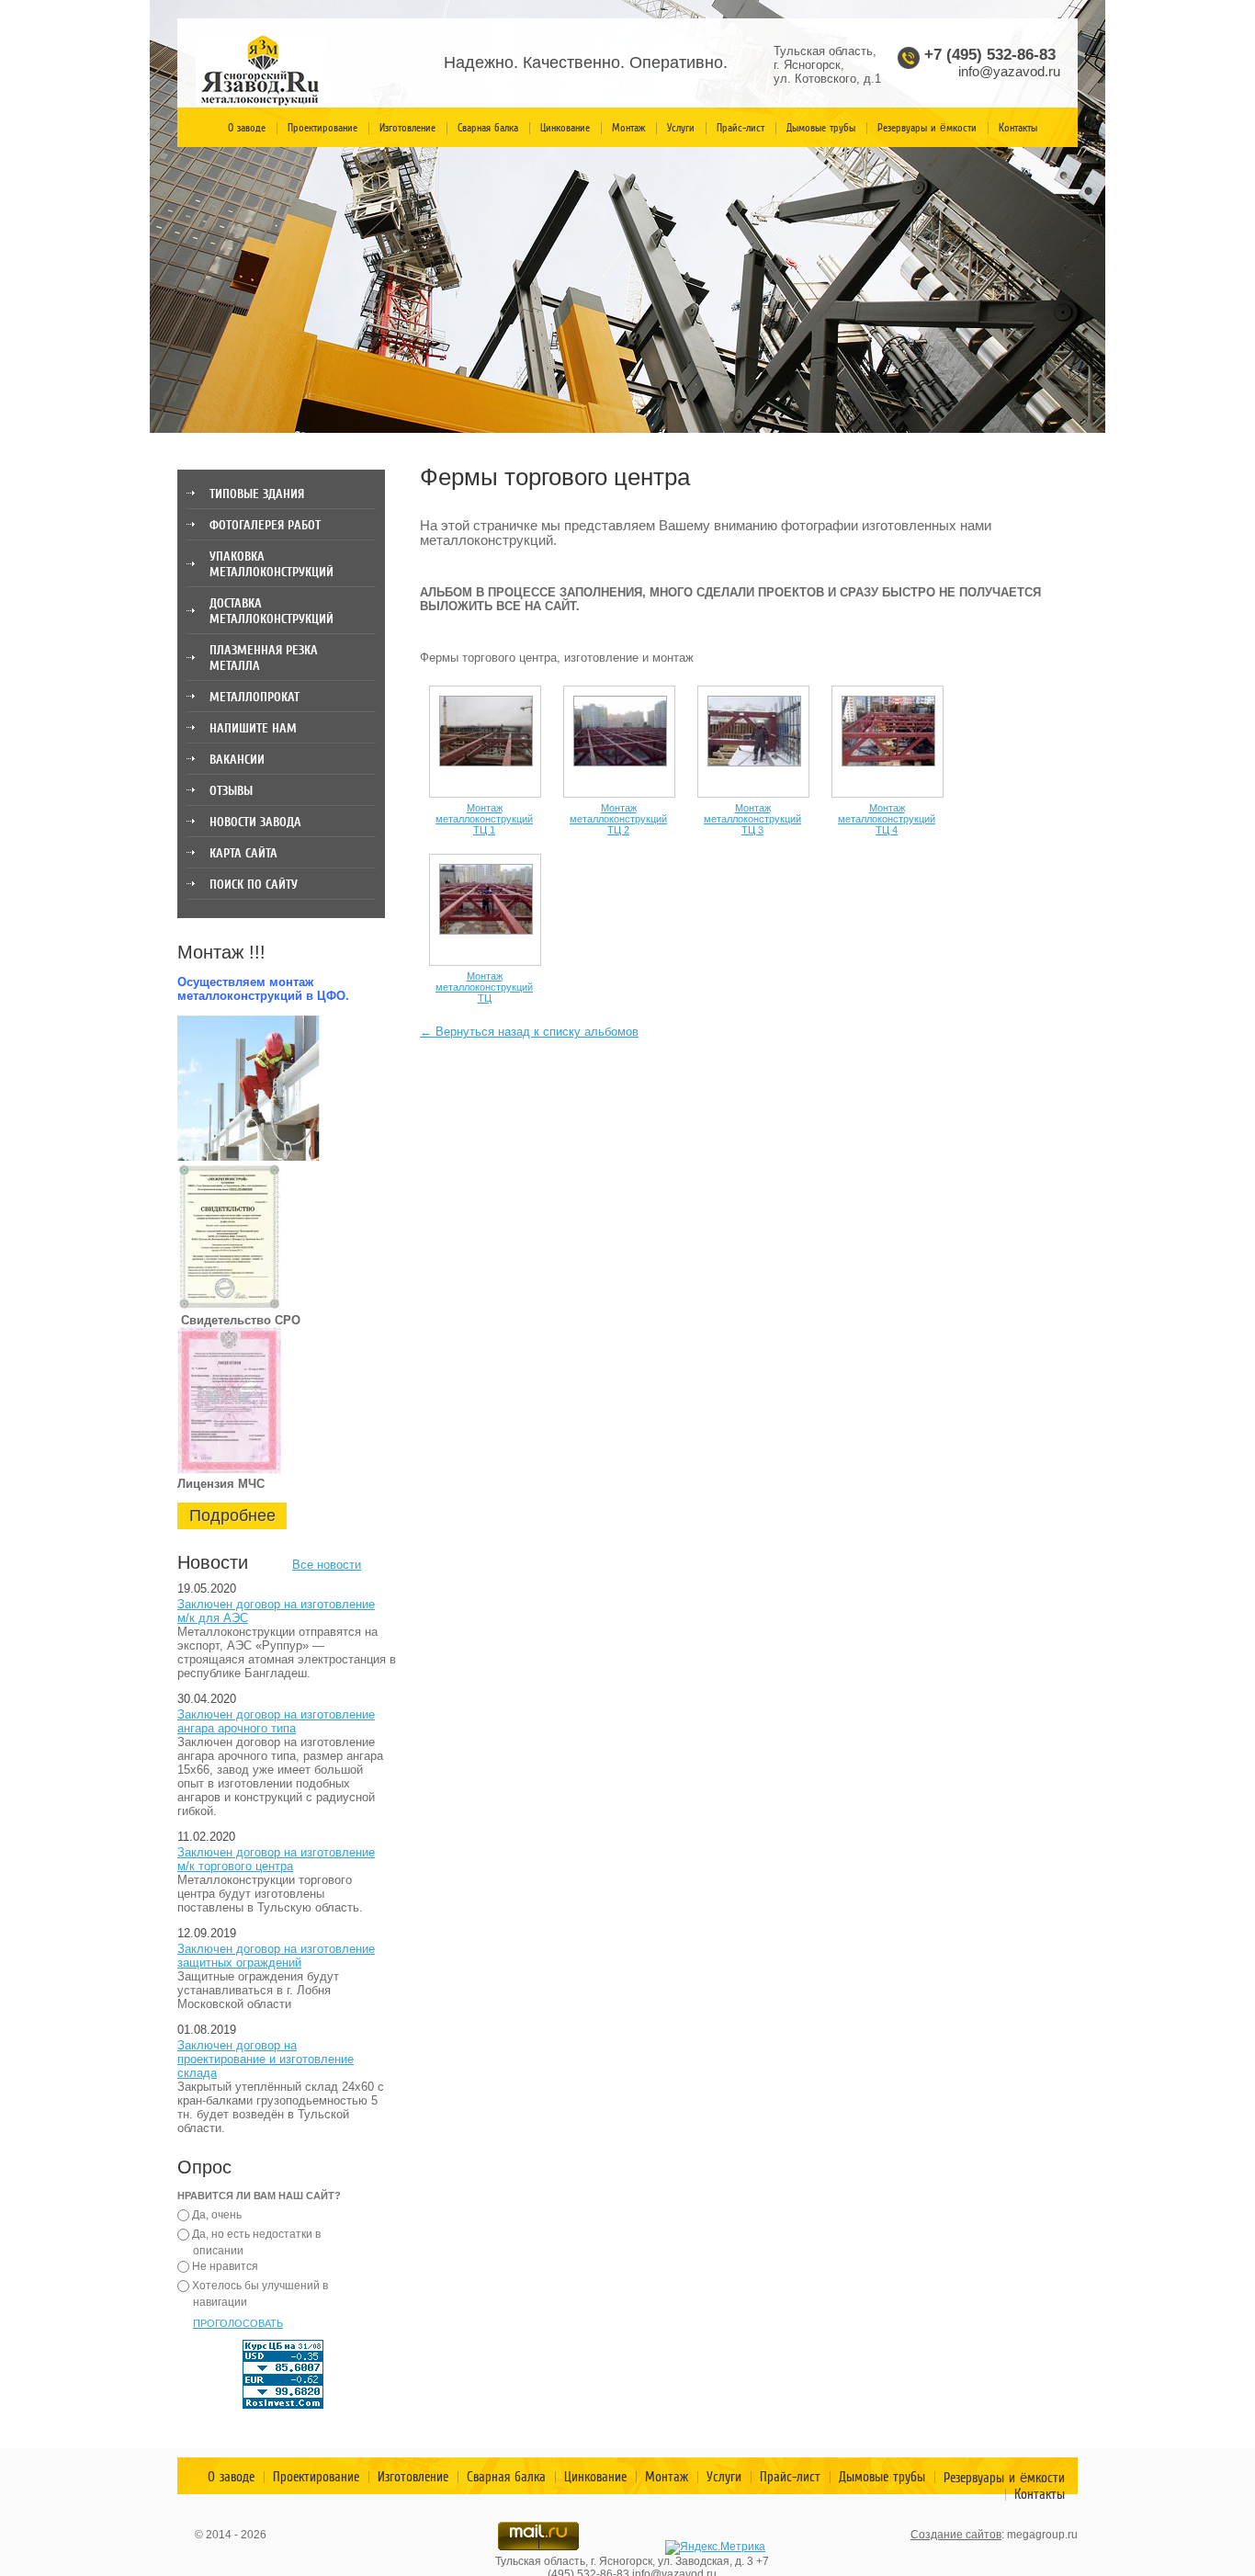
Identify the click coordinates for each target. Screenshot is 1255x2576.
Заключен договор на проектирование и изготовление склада (266, 2059)
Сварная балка (488, 128)
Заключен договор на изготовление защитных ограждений (276, 1956)
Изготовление (407, 128)
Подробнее (232, 1515)
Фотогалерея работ (265, 525)
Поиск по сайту (254, 885)
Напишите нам (253, 728)
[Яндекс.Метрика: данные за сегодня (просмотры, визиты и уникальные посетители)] (715, 2548)
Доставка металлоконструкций (271, 611)
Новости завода (255, 822)
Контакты (1018, 128)
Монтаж (628, 128)
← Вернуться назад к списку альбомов (529, 1032)
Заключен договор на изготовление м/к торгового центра (276, 1859)
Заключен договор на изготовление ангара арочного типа (276, 1721)
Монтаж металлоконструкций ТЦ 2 (618, 819)
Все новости (327, 1565)
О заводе (247, 128)
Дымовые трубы (821, 128)
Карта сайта (243, 853)
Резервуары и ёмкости (927, 128)
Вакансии (237, 760)
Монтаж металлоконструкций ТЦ (484, 987)
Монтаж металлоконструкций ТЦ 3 (752, 819)
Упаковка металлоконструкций (271, 564)
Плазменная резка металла (264, 658)
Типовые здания (257, 494)
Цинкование (565, 128)
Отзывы (231, 791)
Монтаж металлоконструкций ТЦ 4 (887, 819)
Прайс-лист (741, 128)
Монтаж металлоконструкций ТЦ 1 (484, 819)
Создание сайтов (956, 2535)
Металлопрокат (254, 697)
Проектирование (322, 128)
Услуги (681, 128)
